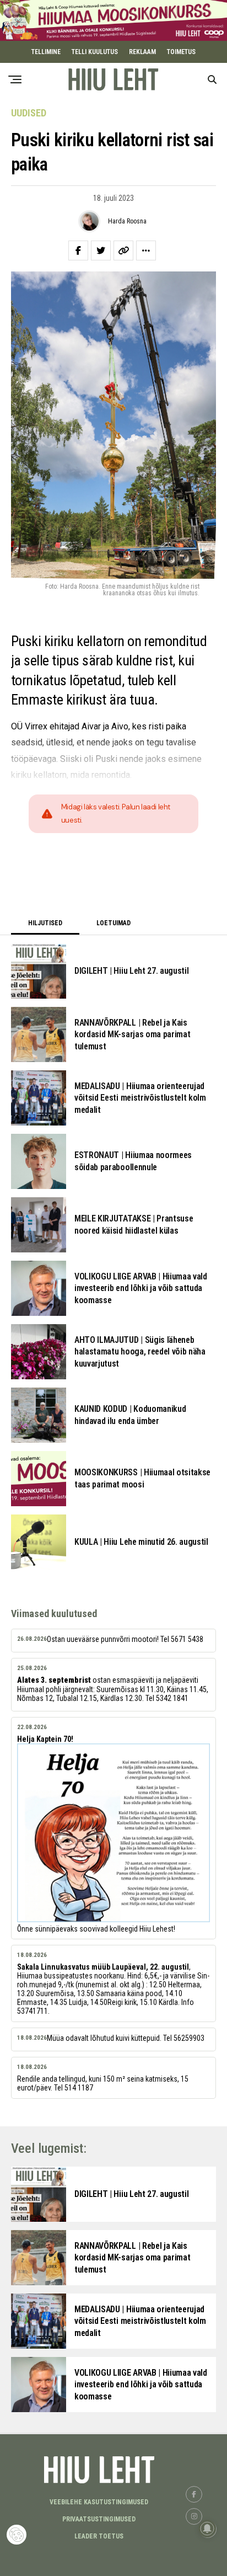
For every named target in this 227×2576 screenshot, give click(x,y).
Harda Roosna (127, 221)
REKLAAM (142, 52)
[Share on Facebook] (78, 250)
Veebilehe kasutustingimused (99, 2502)
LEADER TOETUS (99, 2536)
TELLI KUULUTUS (95, 52)
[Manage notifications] (207, 2529)
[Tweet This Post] (101, 250)
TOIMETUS (181, 52)
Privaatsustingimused (99, 2519)
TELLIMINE (46, 52)
